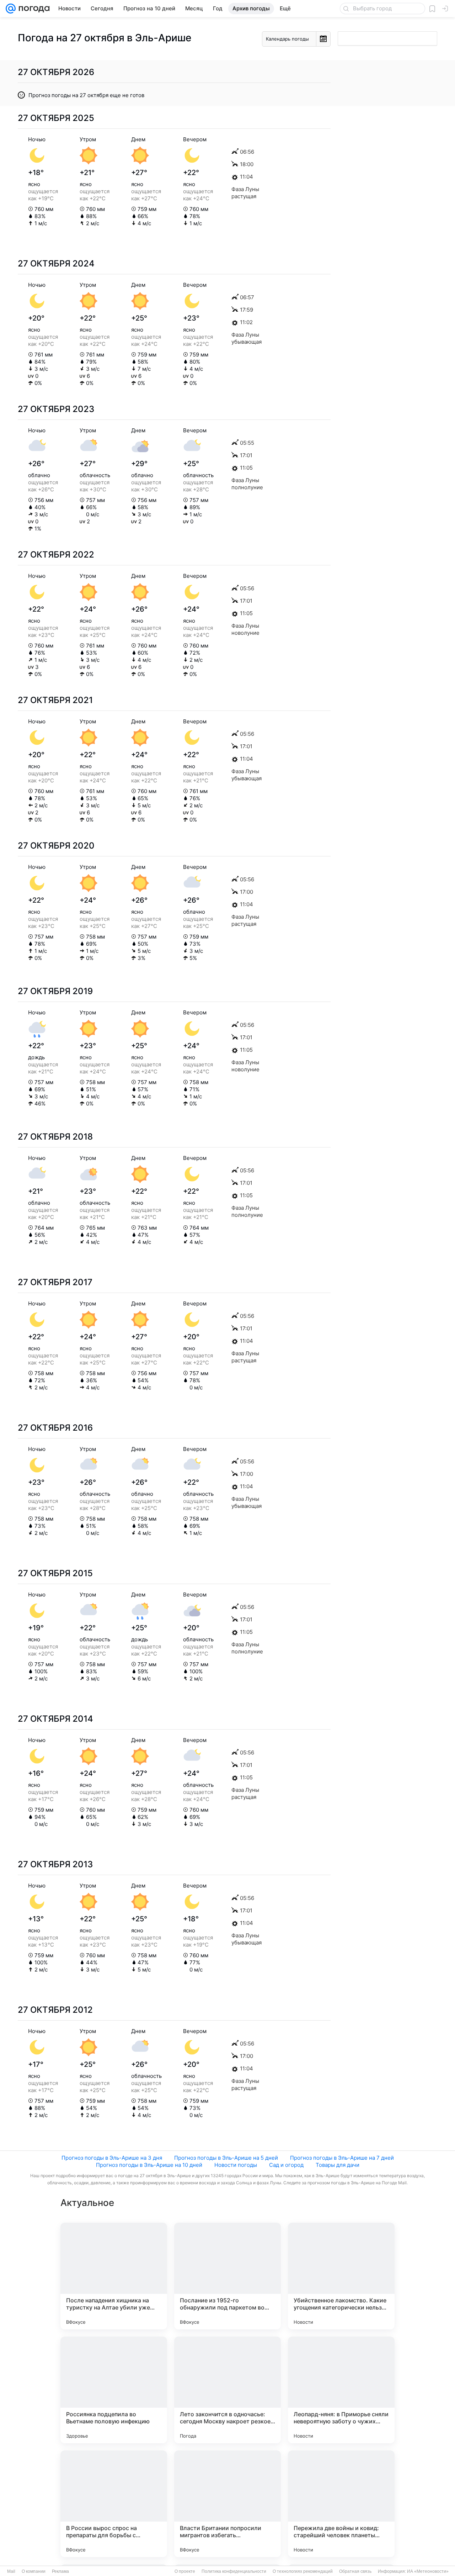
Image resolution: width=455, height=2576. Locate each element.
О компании (34, 2571)
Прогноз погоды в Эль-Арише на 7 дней (342, 2158)
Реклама (60, 2571)
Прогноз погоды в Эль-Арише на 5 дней (226, 2158)
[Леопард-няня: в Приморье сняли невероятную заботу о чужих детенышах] (341, 2390)
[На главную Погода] (33, 9)
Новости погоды (236, 2165)
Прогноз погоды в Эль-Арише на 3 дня (112, 2158)
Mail (11, 2571)
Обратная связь (355, 2571)
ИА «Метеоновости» (428, 2571)
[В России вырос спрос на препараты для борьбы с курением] (114, 2504)
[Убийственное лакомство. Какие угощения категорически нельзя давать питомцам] (341, 2276)
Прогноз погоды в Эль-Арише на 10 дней (149, 2165)
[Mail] (11, 9)
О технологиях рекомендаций (303, 2571)
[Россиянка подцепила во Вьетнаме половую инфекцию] (114, 2390)
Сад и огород (286, 2165)
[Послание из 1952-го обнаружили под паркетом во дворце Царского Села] (227, 2276)
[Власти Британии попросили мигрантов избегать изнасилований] (227, 2504)
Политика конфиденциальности (234, 2571)
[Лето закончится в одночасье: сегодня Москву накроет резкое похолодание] (227, 2390)
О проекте (185, 2571)
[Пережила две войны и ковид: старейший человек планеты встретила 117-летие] (341, 2504)
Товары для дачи (338, 2165)
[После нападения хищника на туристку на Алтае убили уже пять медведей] (114, 2276)
